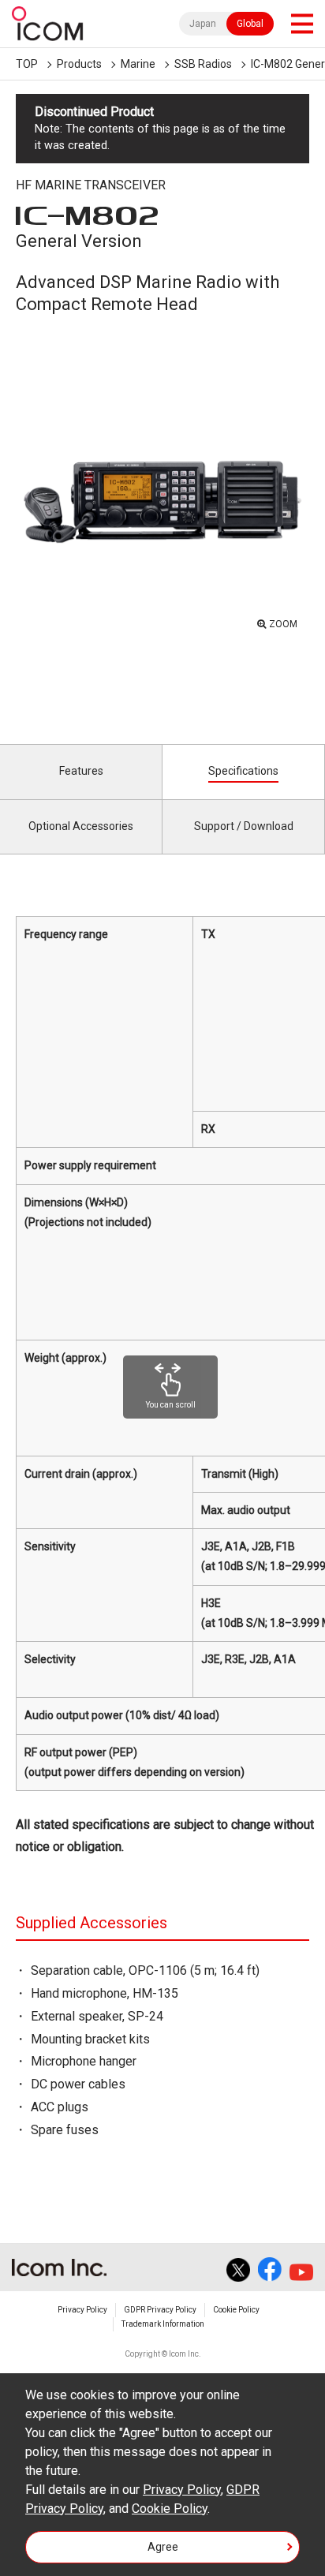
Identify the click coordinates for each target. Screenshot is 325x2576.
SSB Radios (203, 64)
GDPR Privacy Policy (160, 2310)
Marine (138, 64)
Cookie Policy (236, 2310)
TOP (27, 64)
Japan (203, 24)
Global (250, 24)
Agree (163, 2547)
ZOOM (283, 624)
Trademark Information (163, 2324)
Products (79, 64)
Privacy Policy (82, 2310)
